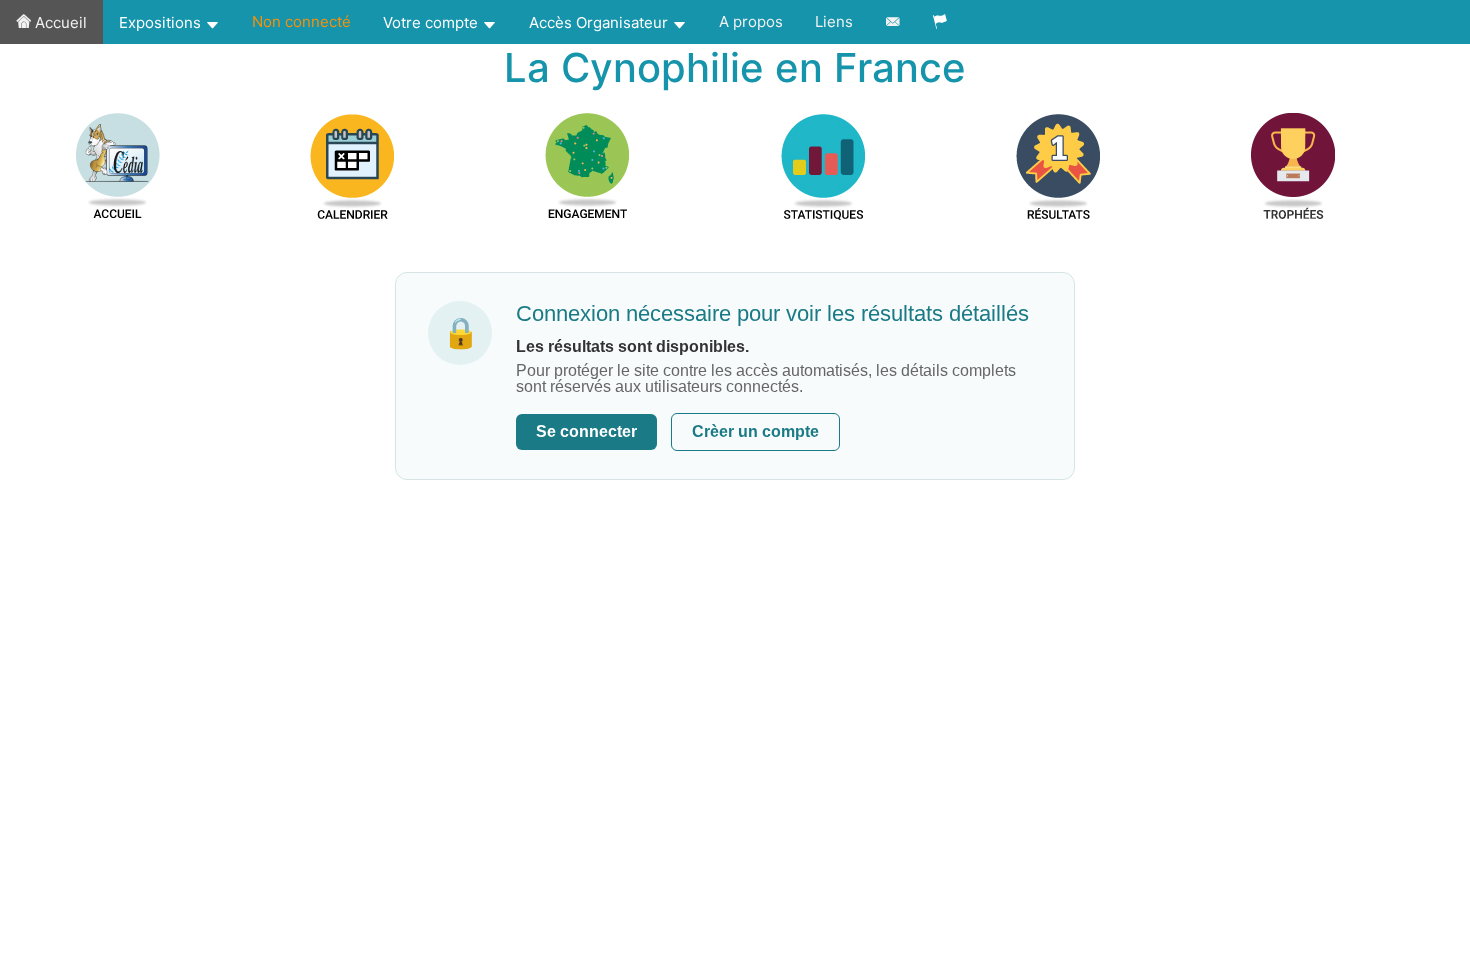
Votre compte (432, 22)
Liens (834, 21)
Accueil (59, 22)
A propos (751, 21)
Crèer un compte (755, 431)
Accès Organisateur (600, 22)
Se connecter (586, 431)
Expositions (162, 22)
